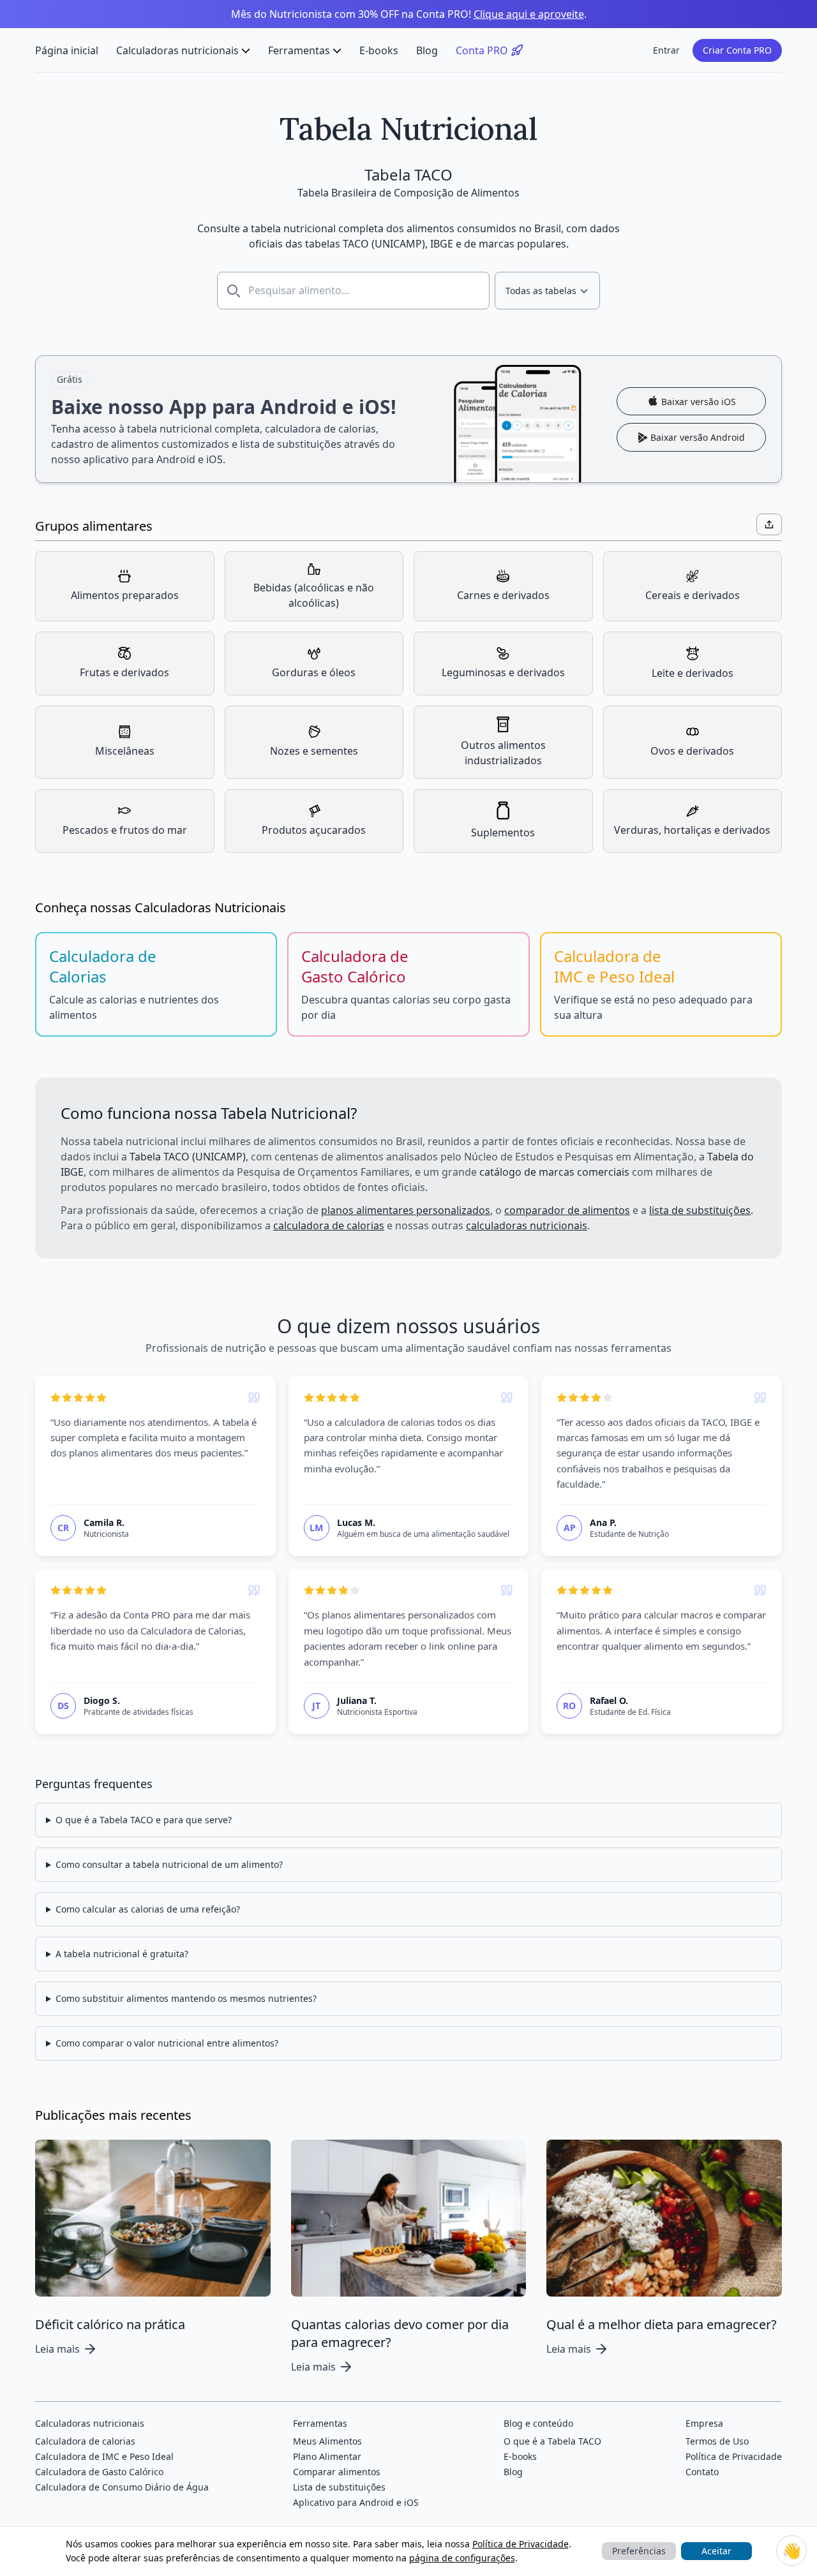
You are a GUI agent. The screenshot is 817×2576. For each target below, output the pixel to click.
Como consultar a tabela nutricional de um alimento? (169, 1864)
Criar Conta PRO (737, 50)
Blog (427, 50)
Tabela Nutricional (408, 129)
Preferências (639, 2551)
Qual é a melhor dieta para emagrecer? (662, 2324)
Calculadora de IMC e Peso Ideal (104, 2456)
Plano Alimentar (327, 2456)
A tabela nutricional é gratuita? (122, 1954)
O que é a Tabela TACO (552, 2441)
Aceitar (716, 2551)
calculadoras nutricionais (527, 1225)
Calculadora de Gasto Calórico (99, 2472)
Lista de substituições (339, 2487)
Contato (702, 2472)
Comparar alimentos (337, 2472)
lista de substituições (700, 1210)
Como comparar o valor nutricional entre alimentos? (167, 2043)
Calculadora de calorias (85, 2441)
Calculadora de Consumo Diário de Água (122, 2487)
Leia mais (57, 2349)
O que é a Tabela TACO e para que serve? (144, 1820)
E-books (379, 50)
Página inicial (67, 50)
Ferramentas (299, 50)
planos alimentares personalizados (406, 1210)
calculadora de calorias (329, 1225)
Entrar (666, 50)
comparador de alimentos (567, 1210)
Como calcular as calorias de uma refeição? (148, 1909)
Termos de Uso (717, 2441)
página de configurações (462, 2558)
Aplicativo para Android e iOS (356, 2502)
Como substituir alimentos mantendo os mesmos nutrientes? (186, 1998)
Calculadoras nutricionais (177, 50)
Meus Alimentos (327, 2441)
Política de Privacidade (521, 2544)
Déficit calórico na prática (110, 2324)
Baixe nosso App (408, 419)
